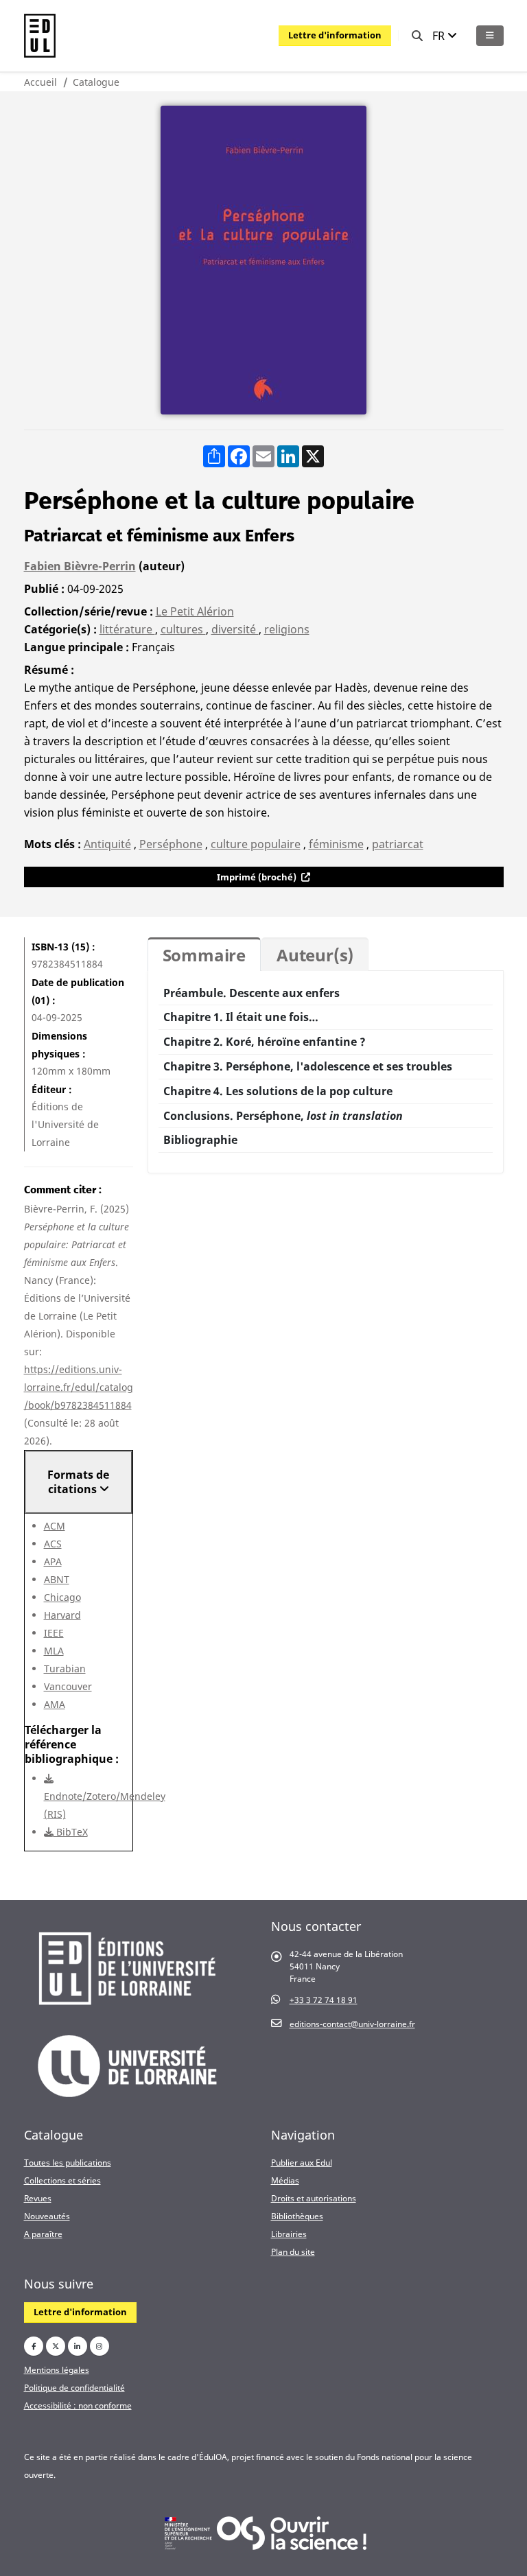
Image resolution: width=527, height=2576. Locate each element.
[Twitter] (56, 2346)
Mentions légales (57, 2369)
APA (53, 1561)
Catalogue (96, 82)
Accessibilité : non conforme (78, 2405)
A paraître (43, 2234)
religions (287, 629)
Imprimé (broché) (258, 877)
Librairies (289, 2234)
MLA (54, 1651)
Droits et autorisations (314, 2198)
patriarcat (398, 844)
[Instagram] (99, 2346)
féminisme (336, 844)
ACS (53, 1544)
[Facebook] (34, 2346)
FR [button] (440, 36)
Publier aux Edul (302, 2162)
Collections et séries (62, 2180)
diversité (235, 629)
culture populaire (256, 844)
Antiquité (107, 844)
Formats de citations (78, 1482)
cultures (183, 629)
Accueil (40, 82)
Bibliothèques (297, 2216)
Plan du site (293, 2251)
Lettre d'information (335, 35)
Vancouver (68, 1686)
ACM (55, 1526)
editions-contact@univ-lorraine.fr (352, 2024)
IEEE (54, 1633)
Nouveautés (47, 2216)
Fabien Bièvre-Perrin (80, 566)
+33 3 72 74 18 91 (324, 2000)
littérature (127, 629)
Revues (38, 2198)
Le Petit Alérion (195, 611)
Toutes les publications (68, 2162)
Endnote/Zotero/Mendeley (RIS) (105, 1805)
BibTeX (71, 1832)
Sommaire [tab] (204, 955)
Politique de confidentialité (74, 2387)
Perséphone (171, 844)
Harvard (62, 1615)
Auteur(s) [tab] (315, 955)
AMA (55, 1704)
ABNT (57, 1579)
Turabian (65, 1668)
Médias (285, 2180)
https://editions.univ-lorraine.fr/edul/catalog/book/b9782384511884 (79, 1387)
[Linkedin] (78, 2346)
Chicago (62, 1597)
